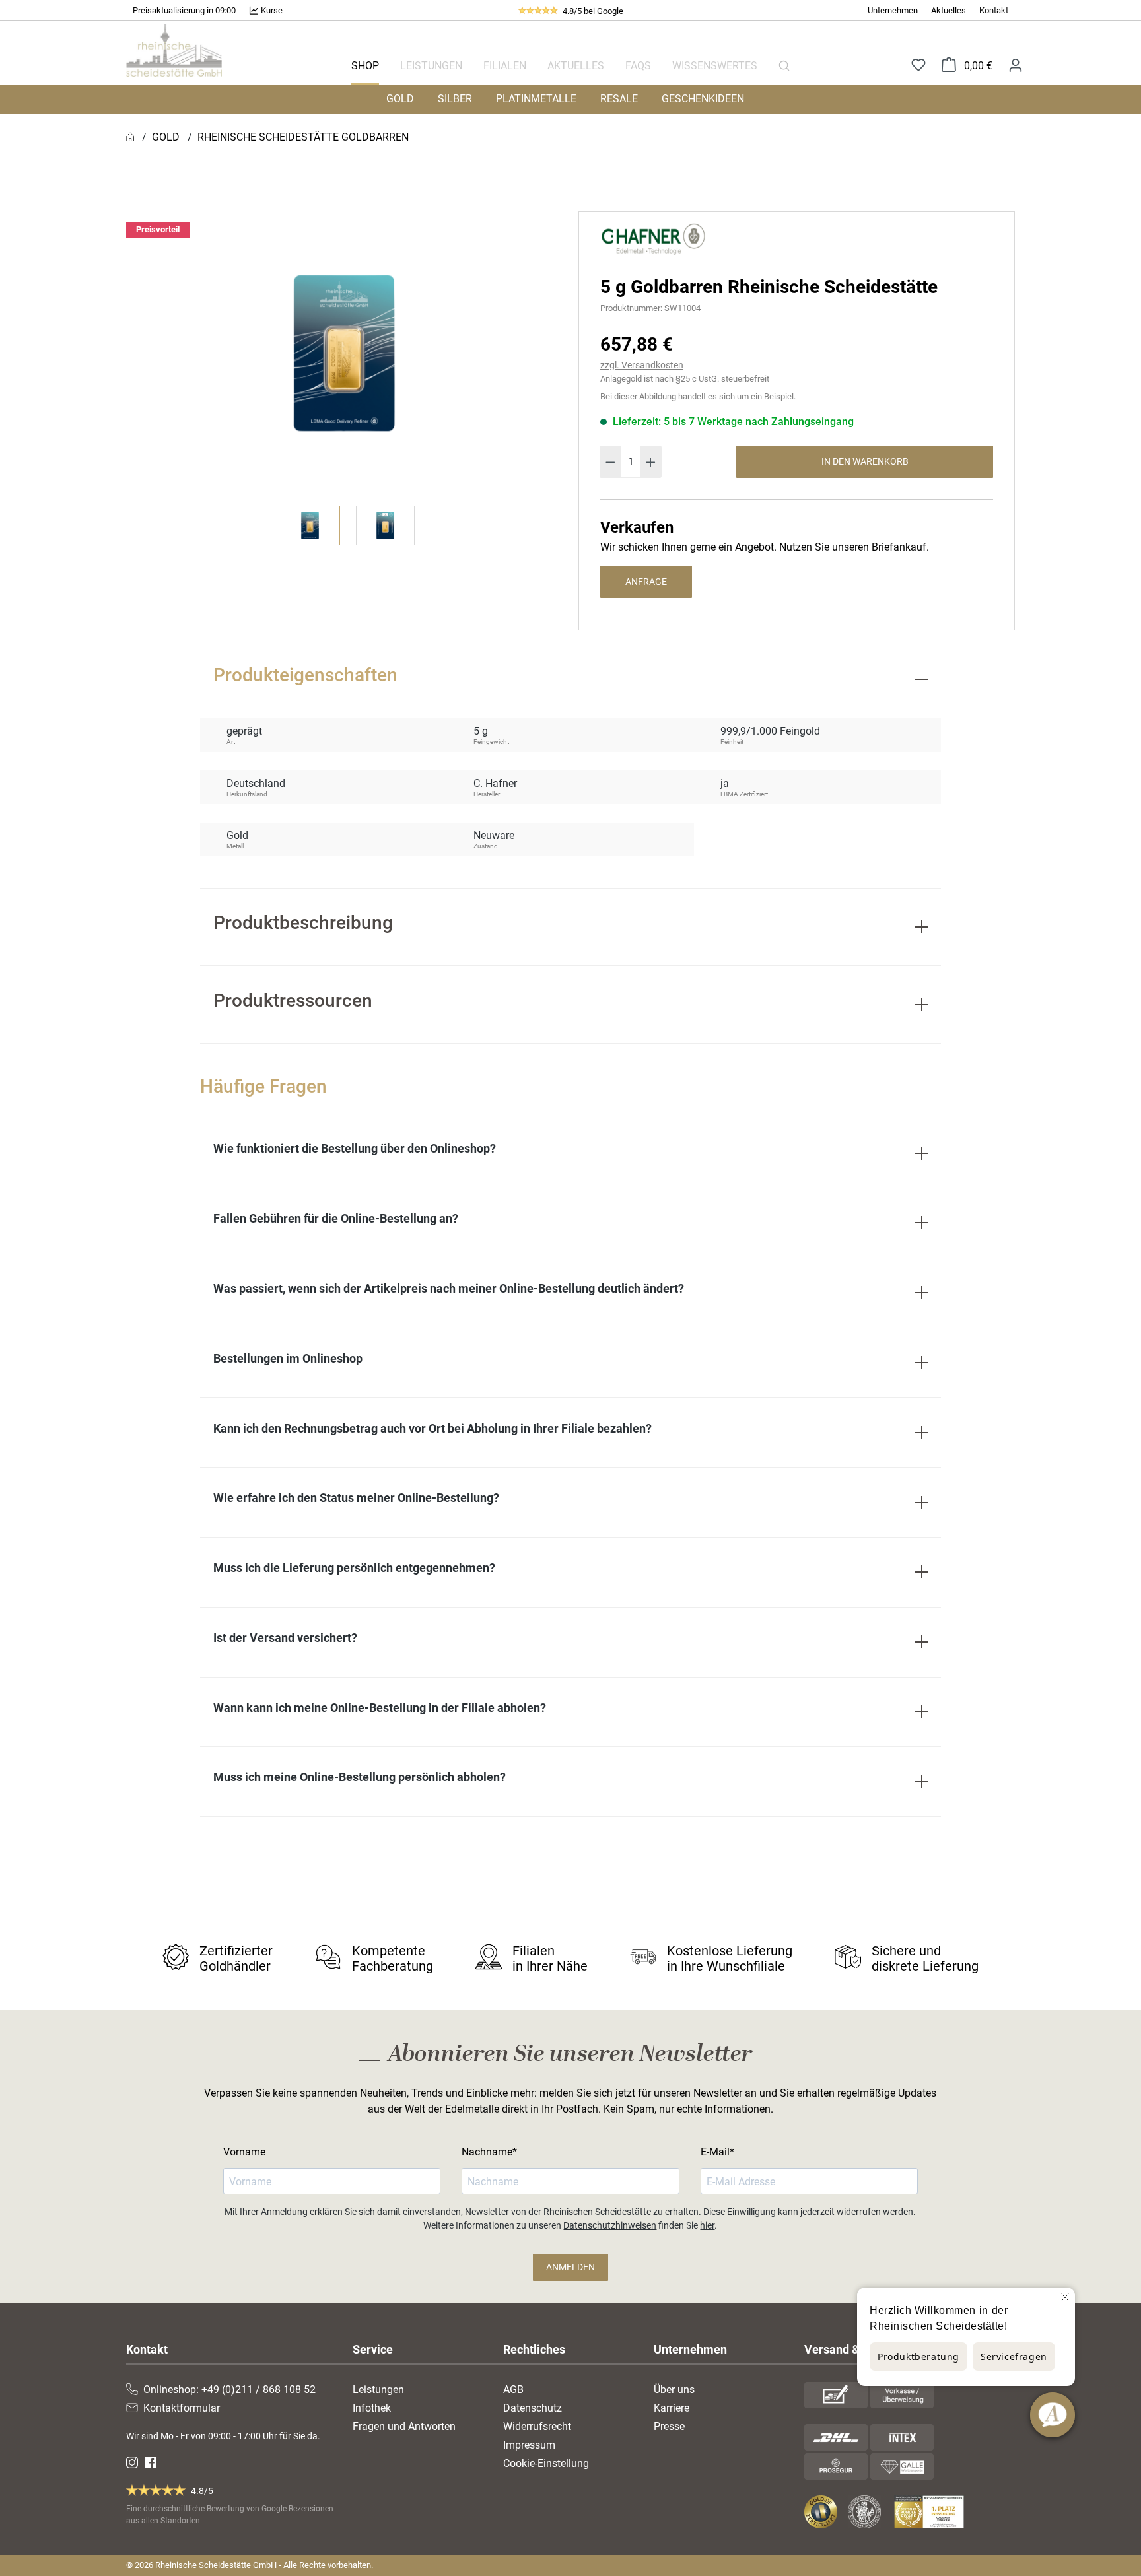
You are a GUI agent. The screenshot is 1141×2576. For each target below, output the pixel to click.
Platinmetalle (536, 99)
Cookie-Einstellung (546, 2463)
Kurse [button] (271, 10)
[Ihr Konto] (1016, 65)
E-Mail (715, 2152)
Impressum (529, 2445)
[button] (184, 11)
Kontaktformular (182, 2408)
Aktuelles (949, 10)
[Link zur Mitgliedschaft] (822, 2512)
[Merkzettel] (918, 66)
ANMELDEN (570, 2267)
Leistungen (431, 66)
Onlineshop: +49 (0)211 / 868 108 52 (229, 2390)
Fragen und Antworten (404, 2426)
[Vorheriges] (147, 353)
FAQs (638, 66)
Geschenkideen (703, 99)
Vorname (244, 2152)
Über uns (674, 2390)
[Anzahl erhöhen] (651, 462)
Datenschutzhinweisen (610, 2225)
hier (707, 2225)
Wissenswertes (715, 66)
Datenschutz (533, 2408)
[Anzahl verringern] (610, 462)
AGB (513, 2390)
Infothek (372, 2408)
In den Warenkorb (865, 461)
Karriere (672, 2408)
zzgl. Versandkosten (642, 365)
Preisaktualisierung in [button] (174, 10)
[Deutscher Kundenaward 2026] (932, 2512)
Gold (400, 99)
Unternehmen (893, 10)
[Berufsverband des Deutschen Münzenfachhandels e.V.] (867, 2512)
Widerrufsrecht (537, 2426)
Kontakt (994, 10)
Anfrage (646, 582)
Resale (619, 99)
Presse (669, 2426)
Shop (365, 66)
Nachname (487, 2152)
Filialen (505, 66)
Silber (455, 99)
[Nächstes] (541, 353)
